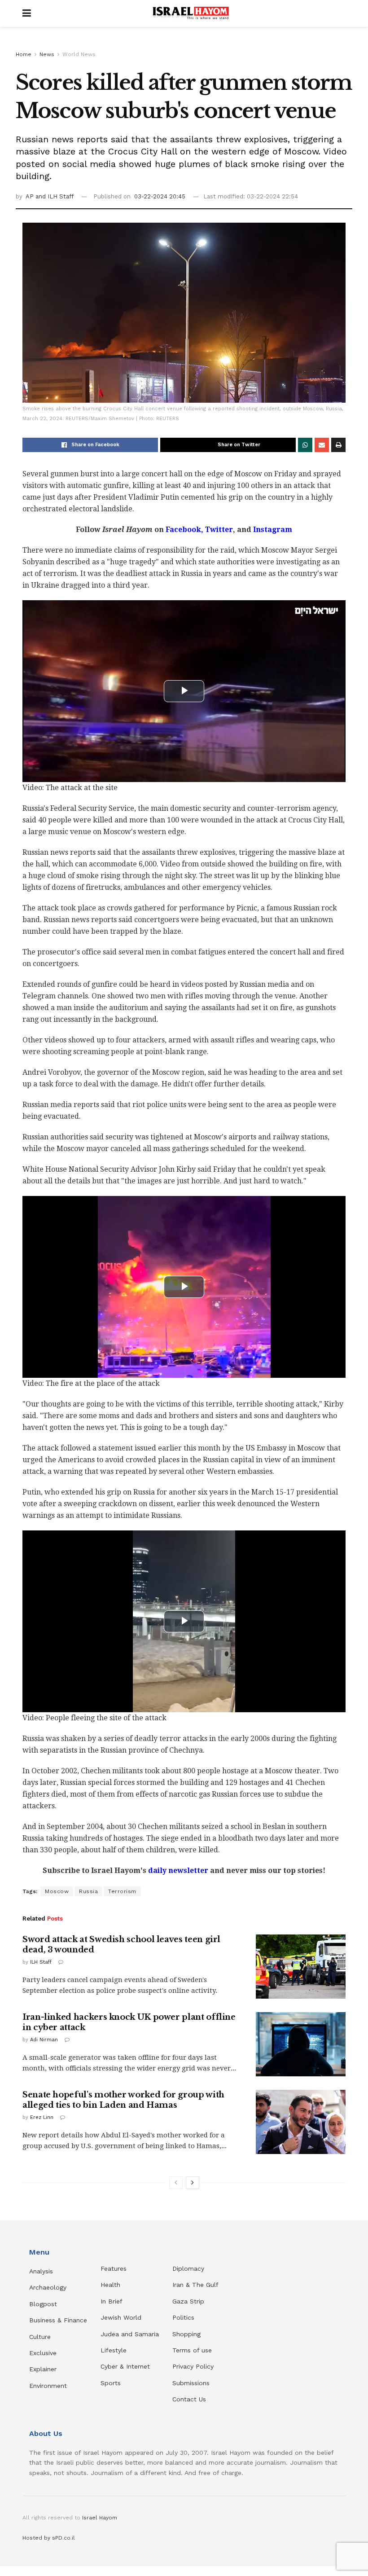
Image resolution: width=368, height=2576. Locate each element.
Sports (111, 2383)
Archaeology (48, 2287)
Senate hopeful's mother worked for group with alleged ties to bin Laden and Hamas (123, 2100)
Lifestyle (114, 2350)
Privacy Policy (193, 2366)
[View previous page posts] (176, 2183)
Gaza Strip (188, 2301)
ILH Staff (41, 1962)
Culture (40, 2337)
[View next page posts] (193, 2183)
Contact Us (189, 2399)
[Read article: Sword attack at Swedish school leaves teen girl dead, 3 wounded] (301, 1967)
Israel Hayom (100, 2518)
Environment (48, 2386)
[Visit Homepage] (191, 13)
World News (79, 54)
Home (24, 54)
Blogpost (43, 2304)
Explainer (43, 2369)
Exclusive (43, 2353)
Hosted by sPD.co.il (49, 2538)
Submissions (191, 2383)
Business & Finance (58, 2320)
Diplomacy (189, 2268)
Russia (88, 1891)
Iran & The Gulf (195, 2285)
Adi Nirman (44, 2040)
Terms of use (192, 2350)
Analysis (42, 2271)
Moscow (57, 1891)
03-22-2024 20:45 (160, 196)
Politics (183, 2317)
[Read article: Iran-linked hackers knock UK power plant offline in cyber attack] (301, 2044)
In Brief (112, 2301)
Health (110, 2285)
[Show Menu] (27, 13)
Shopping (186, 2334)
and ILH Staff (55, 196)
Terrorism (122, 1891)
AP (31, 196)
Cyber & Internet (125, 2366)
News (47, 54)
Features (114, 2268)
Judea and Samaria (130, 2334)
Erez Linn (42, 2117)
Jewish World (121, 2317)
